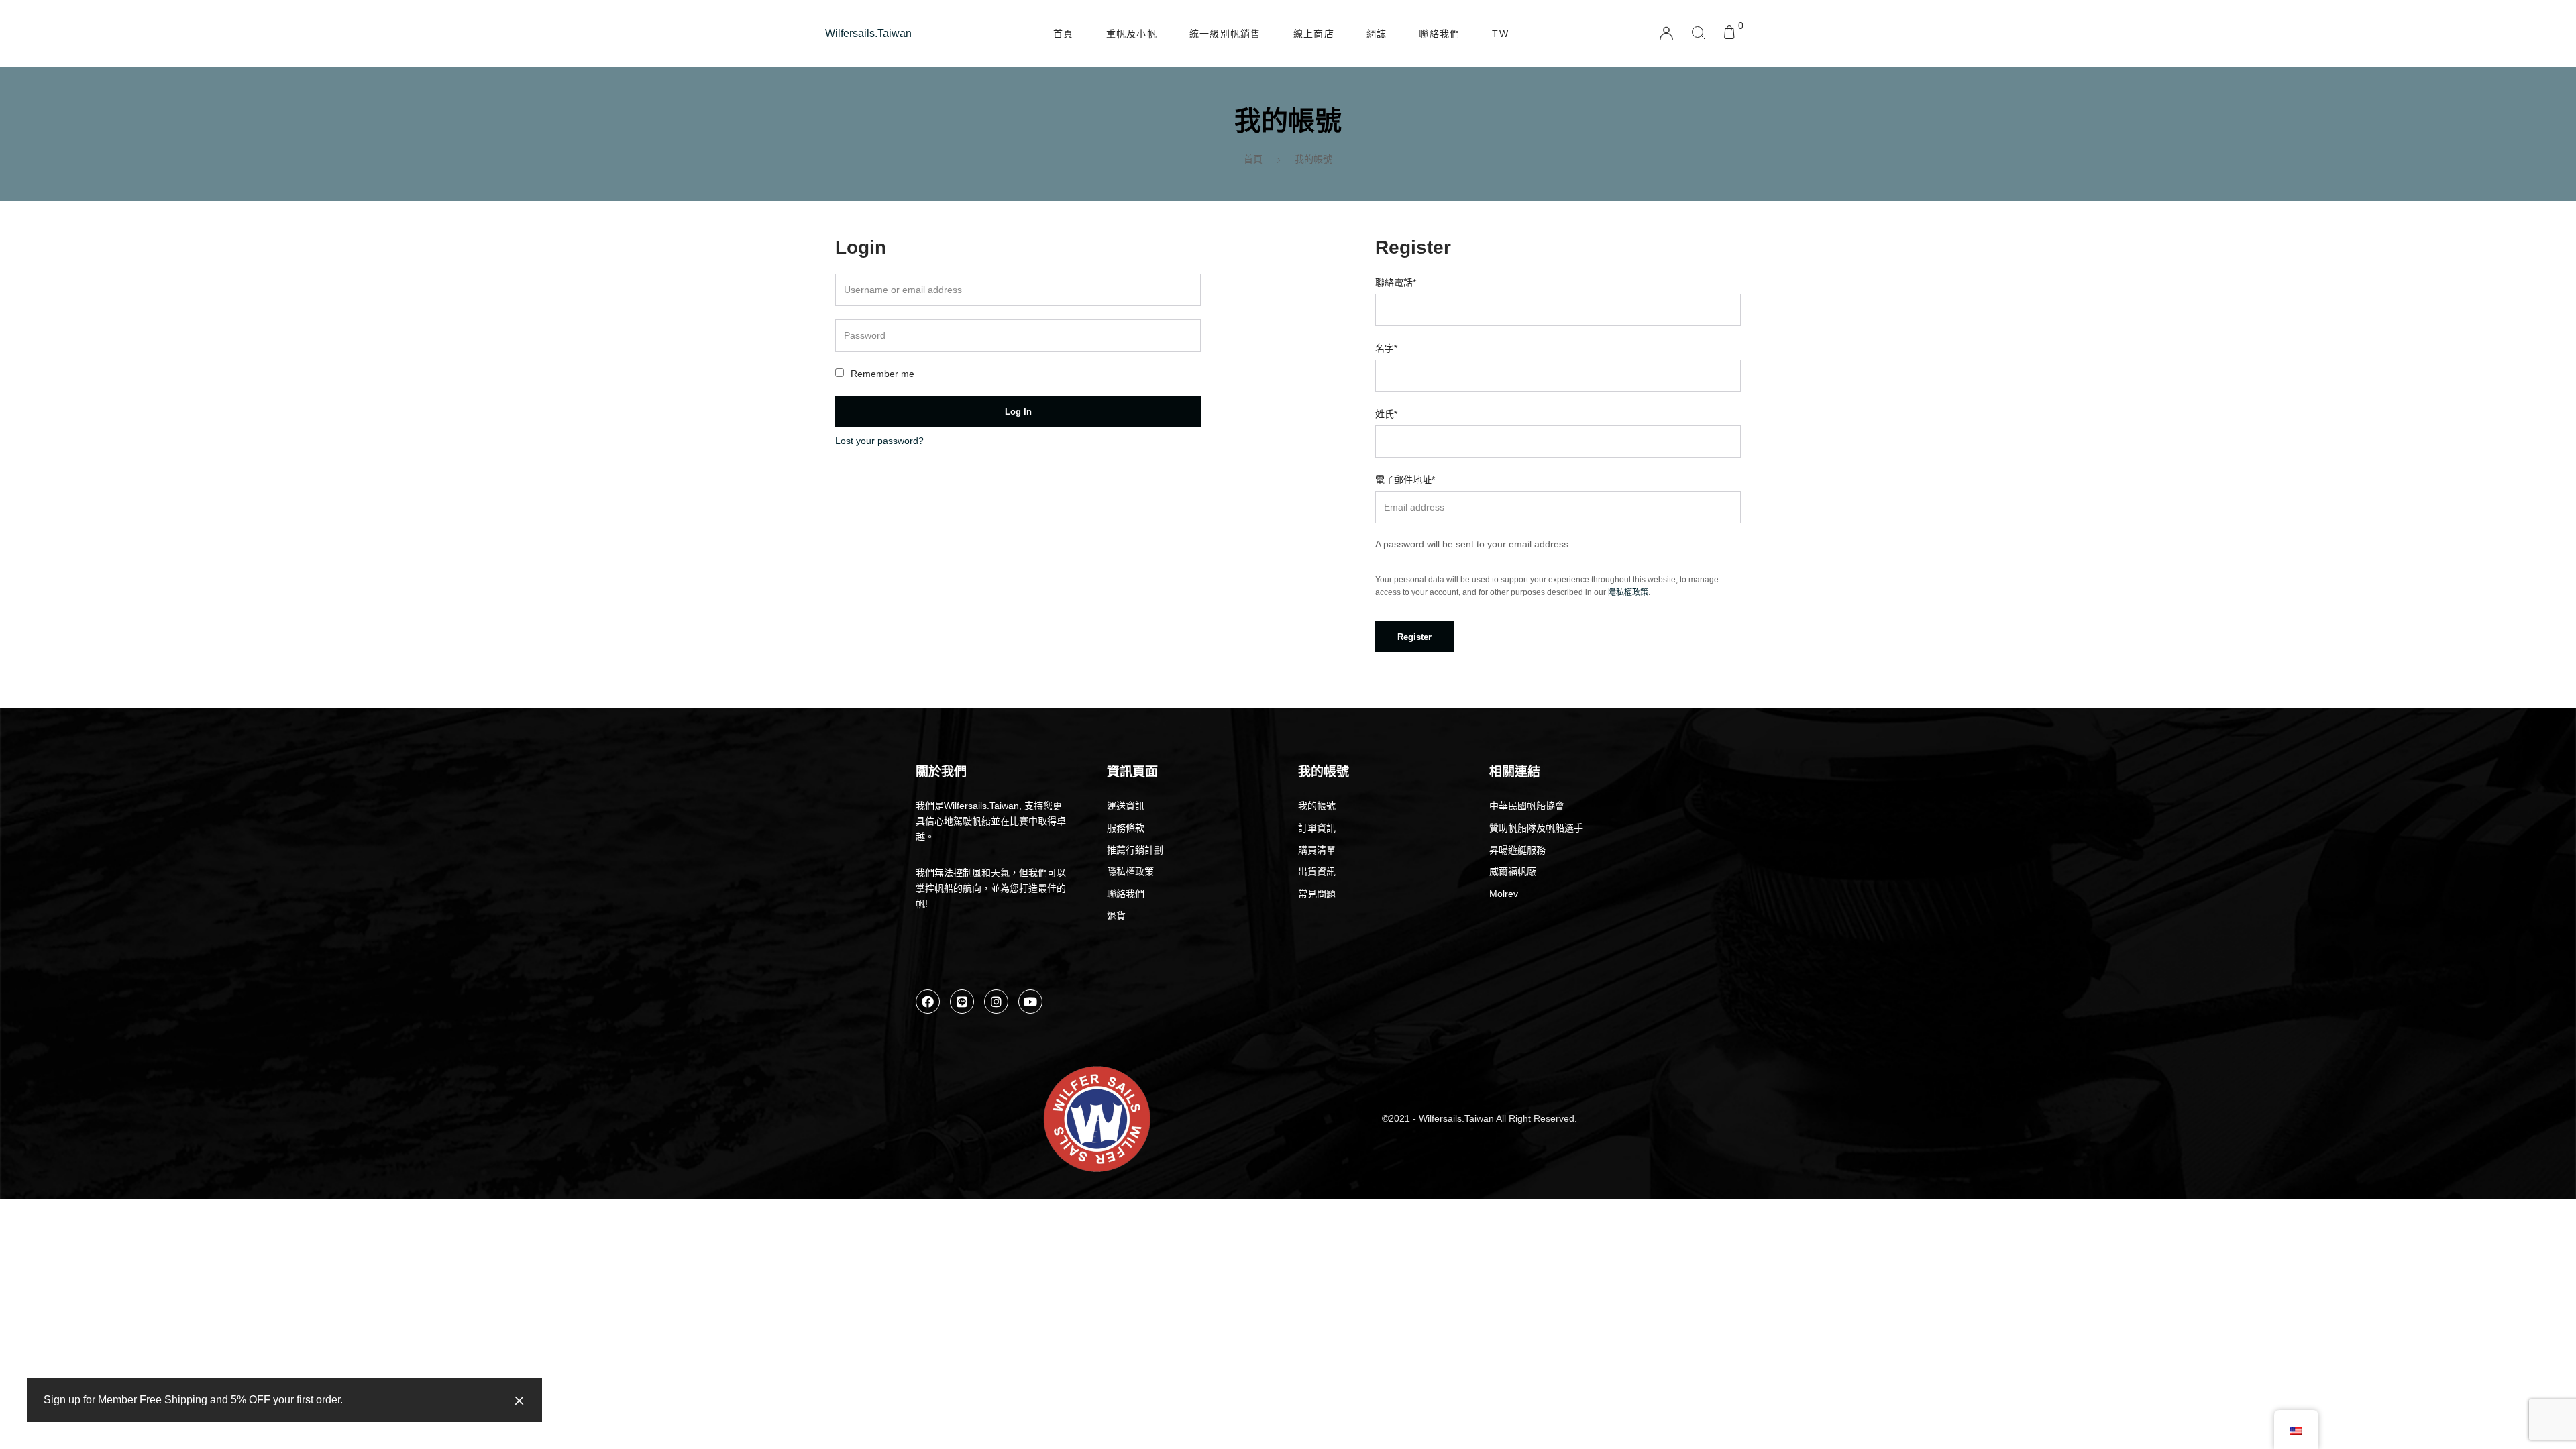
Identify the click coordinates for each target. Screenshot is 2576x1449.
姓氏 (1386, 414)
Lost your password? (879, 441)
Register (1414, 637)
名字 (1386, 348)
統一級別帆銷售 (1225, 34)
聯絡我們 (1439, 34)
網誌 (1377, 34)
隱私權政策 (1628, 592)
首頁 (1064, 34)
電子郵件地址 (1405, 480)
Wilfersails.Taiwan (868, 33)
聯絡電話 (1396, 282)
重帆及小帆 (1132, 34)
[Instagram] (996, 1002)
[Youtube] (1030, 1002)
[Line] (962, 1002)
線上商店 (1314, 34)
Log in (1018, 412)
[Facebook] (928, 1002)
